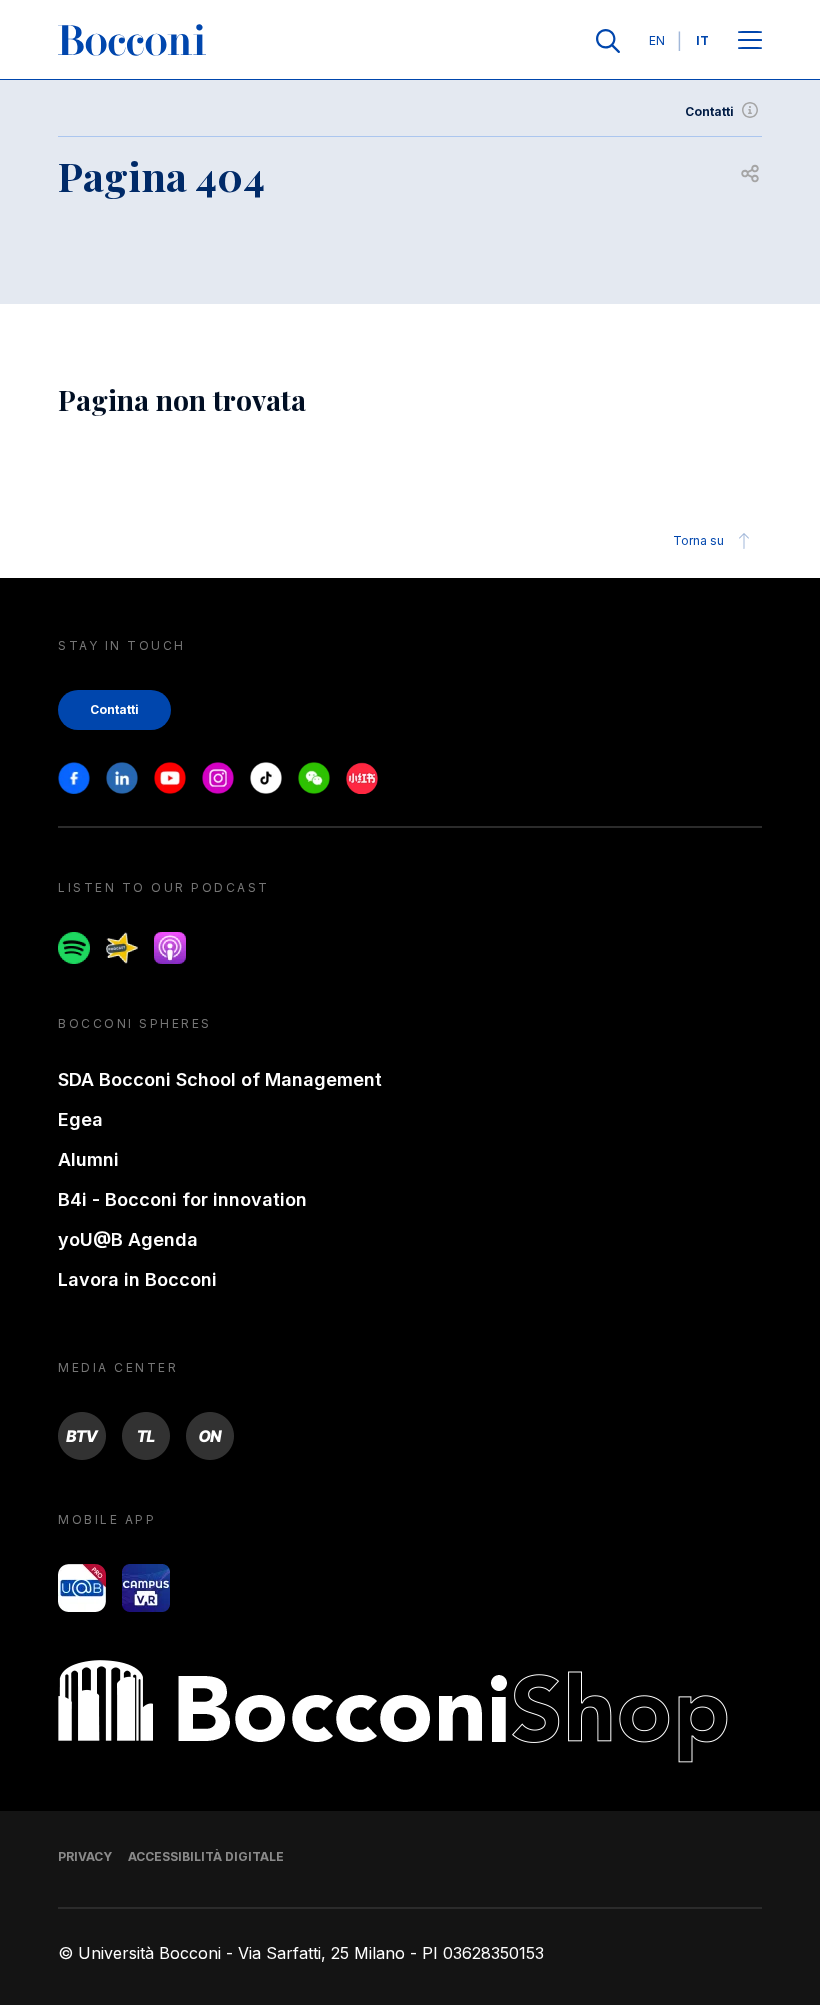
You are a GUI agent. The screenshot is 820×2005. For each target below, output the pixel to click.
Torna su (698, 540)
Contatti (709, 111)
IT (702, 40)
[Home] (132, 41)
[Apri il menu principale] (750, 41)
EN (657, 40)
